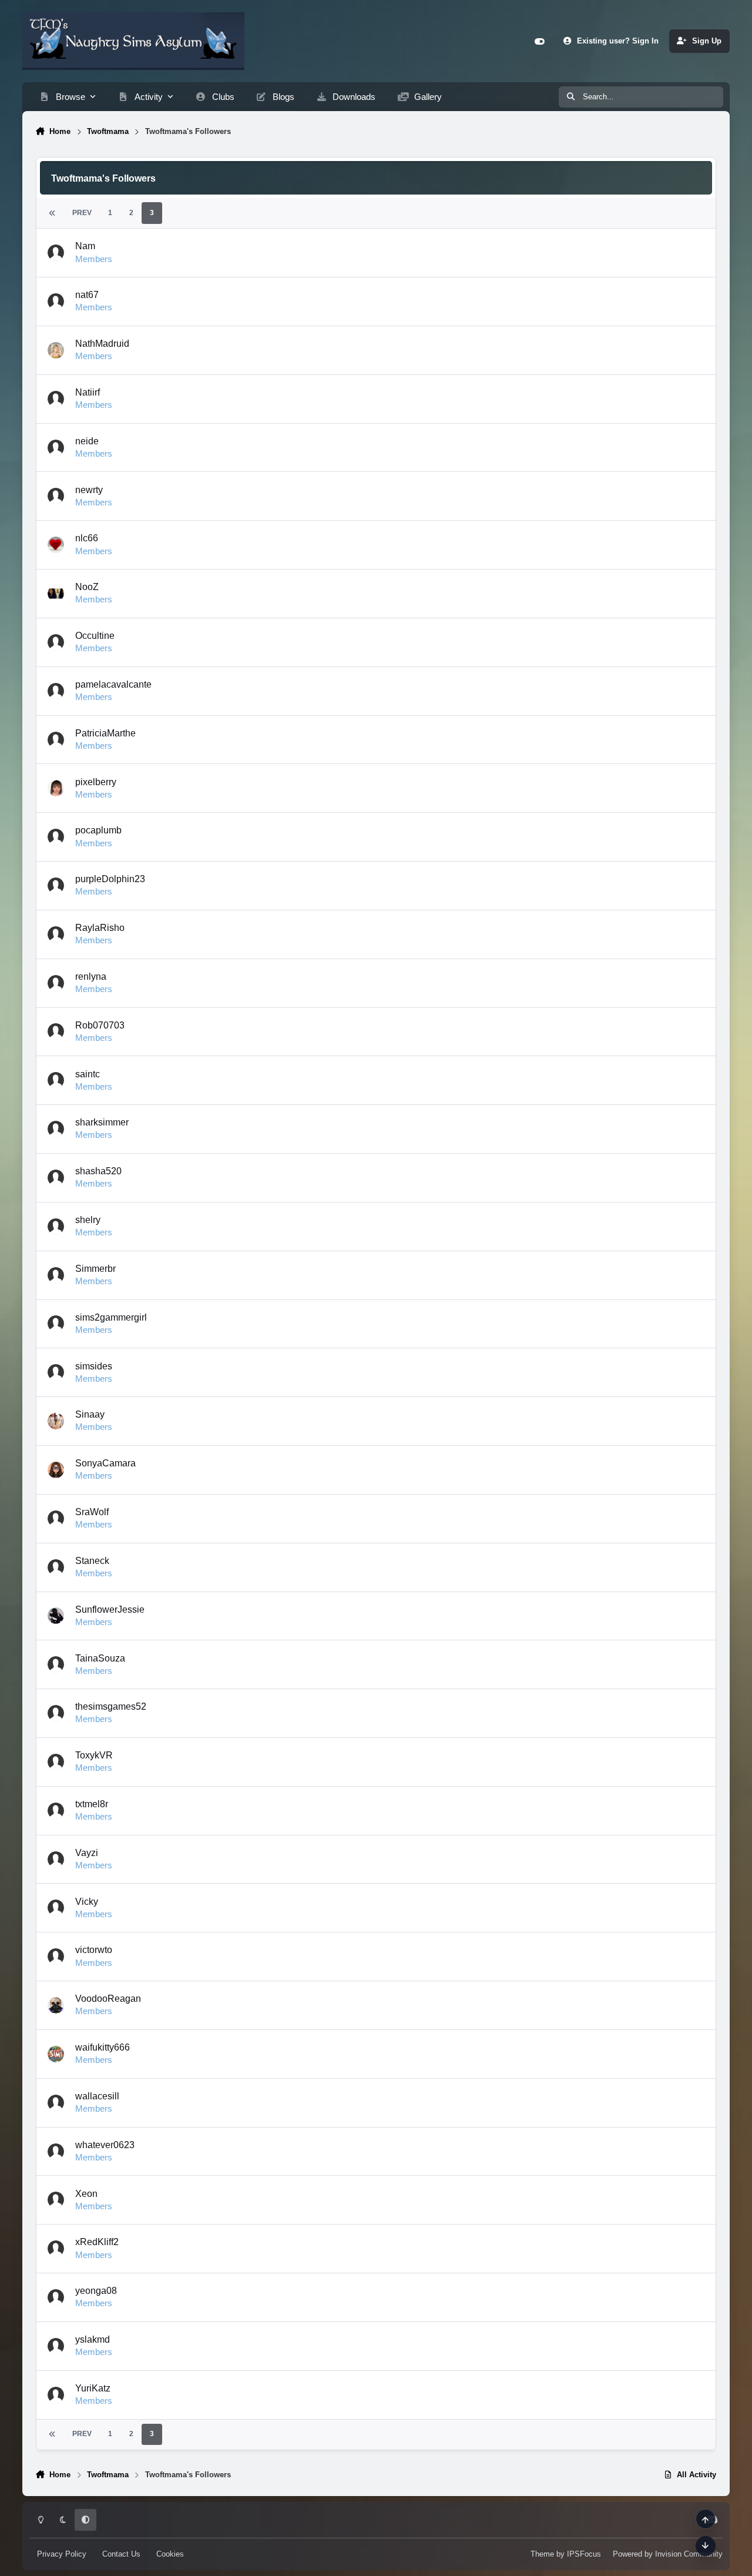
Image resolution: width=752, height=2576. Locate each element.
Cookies (170, 2554)
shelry (88, 1220)
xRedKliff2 (97, 2242)
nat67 (87, 294)
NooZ (87, 587)
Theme (542, 2554)
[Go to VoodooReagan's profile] (56, 2005)
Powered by (668, 2554)
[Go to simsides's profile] (56, 1372)
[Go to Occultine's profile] (56, 642)
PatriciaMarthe (105, 733)
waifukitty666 (103, 2047)
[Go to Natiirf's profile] (56, 399)
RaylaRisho (100, 927)
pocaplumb (98, 830)
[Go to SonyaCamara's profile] (56, 1470)
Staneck (92, 1560)
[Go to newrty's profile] (56, 496)
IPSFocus (584, 2554)
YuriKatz (93, 2388)
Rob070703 (100, 1025)
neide (87, 441)
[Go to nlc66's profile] (56, 545)
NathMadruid (102, 343)
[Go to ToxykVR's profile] (56, 1762)
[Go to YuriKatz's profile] (56, 2395)
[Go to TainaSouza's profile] (56, 1664)
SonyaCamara (105, 1463)
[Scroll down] (706, 2546)
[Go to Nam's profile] (56, 253)
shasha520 (98, 1171)
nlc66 (87, 538)
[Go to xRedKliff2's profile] (56, 2249)
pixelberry (96, 782)
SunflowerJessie (110, 1609)
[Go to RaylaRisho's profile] (56, 934)
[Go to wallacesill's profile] (56, 2103)
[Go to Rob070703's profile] (56, 1031)
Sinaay (90, 1414)
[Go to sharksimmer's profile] (56, 1129)
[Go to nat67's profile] (56, 302)
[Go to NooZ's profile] (56, 594)
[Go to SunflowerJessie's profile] (56, 1616)
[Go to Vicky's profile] (56, 1908)
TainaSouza (100, 1658)
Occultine (95, 635)
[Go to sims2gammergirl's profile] (56, 1324)
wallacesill (97, 2096)
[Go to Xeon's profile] (56, 2200)
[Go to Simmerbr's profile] (56, 1275)
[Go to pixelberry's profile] (56, 788)
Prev (82, 213)
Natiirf (88, 392)
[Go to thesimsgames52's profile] (56, 1713)
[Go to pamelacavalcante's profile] (56, 691)
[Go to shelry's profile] (56, 1227)
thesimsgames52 (111, 1706)
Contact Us (121, 2554)
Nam (85, 246)
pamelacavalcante (113, 684)
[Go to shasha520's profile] (56, 1178)
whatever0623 (105, 2145)
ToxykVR (94, 1755)
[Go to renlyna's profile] (56, 983)
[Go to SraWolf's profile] (56, 1519)
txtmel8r (92, 1804)
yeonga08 (96, 2290)
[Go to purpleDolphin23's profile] (56, 886)
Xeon (86, 2193)
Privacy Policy (62, 2554)
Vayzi (87, 1853)
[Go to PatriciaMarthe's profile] (56, 740)
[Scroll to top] (706, 2519)
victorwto (94, 1949)
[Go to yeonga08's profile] (56, 2297)
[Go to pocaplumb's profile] (56, 837)
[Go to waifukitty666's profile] (56, 2054)
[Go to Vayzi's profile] (56, 1860)
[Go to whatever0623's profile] (56, 2152)
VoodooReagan (108, 1998)
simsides (94, 1366)
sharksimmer (102, 1122)
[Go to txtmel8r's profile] (56, 1811)
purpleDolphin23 (110, 879)
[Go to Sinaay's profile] (56, 1421)
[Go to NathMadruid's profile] (56, 350)
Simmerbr (95, 1268)
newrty (89, 490)
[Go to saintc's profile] (56, 1080)
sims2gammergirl (111, 1317)
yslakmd (93, 2339)
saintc (88, 1074)
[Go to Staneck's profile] (56, 1567)
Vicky (87, 1901)
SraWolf (92, 1512)
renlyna (91, 976)
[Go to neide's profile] (56, 448)
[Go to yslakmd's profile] (56, 2346)
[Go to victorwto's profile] (56, 1957)
